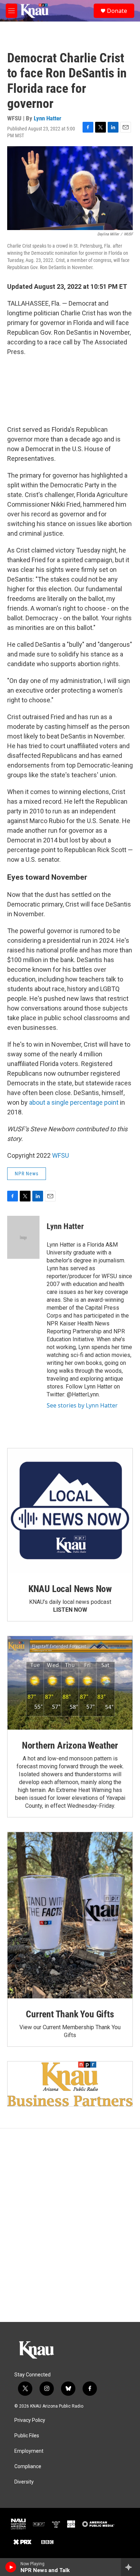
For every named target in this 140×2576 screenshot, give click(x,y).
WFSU (60, 1155)
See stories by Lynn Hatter (82, 1405)
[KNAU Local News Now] (70, 1511)
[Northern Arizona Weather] (70, 1683)
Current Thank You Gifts (70, 2014)
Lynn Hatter (48, 118)
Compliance (28, 2467)
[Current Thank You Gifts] (70, 1915)
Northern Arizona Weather (70, 1745)
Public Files (27, 2436)
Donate (117, 11)
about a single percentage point (74, 1102)
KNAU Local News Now (70, 1589)
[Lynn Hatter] (23, 1237)
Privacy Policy (30, 2420)
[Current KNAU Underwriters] (70, 2084)
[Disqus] (70, 2225)
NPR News (27, 1174)
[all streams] (130, 2567)
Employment (29, 2451)
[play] (11, 2567)
